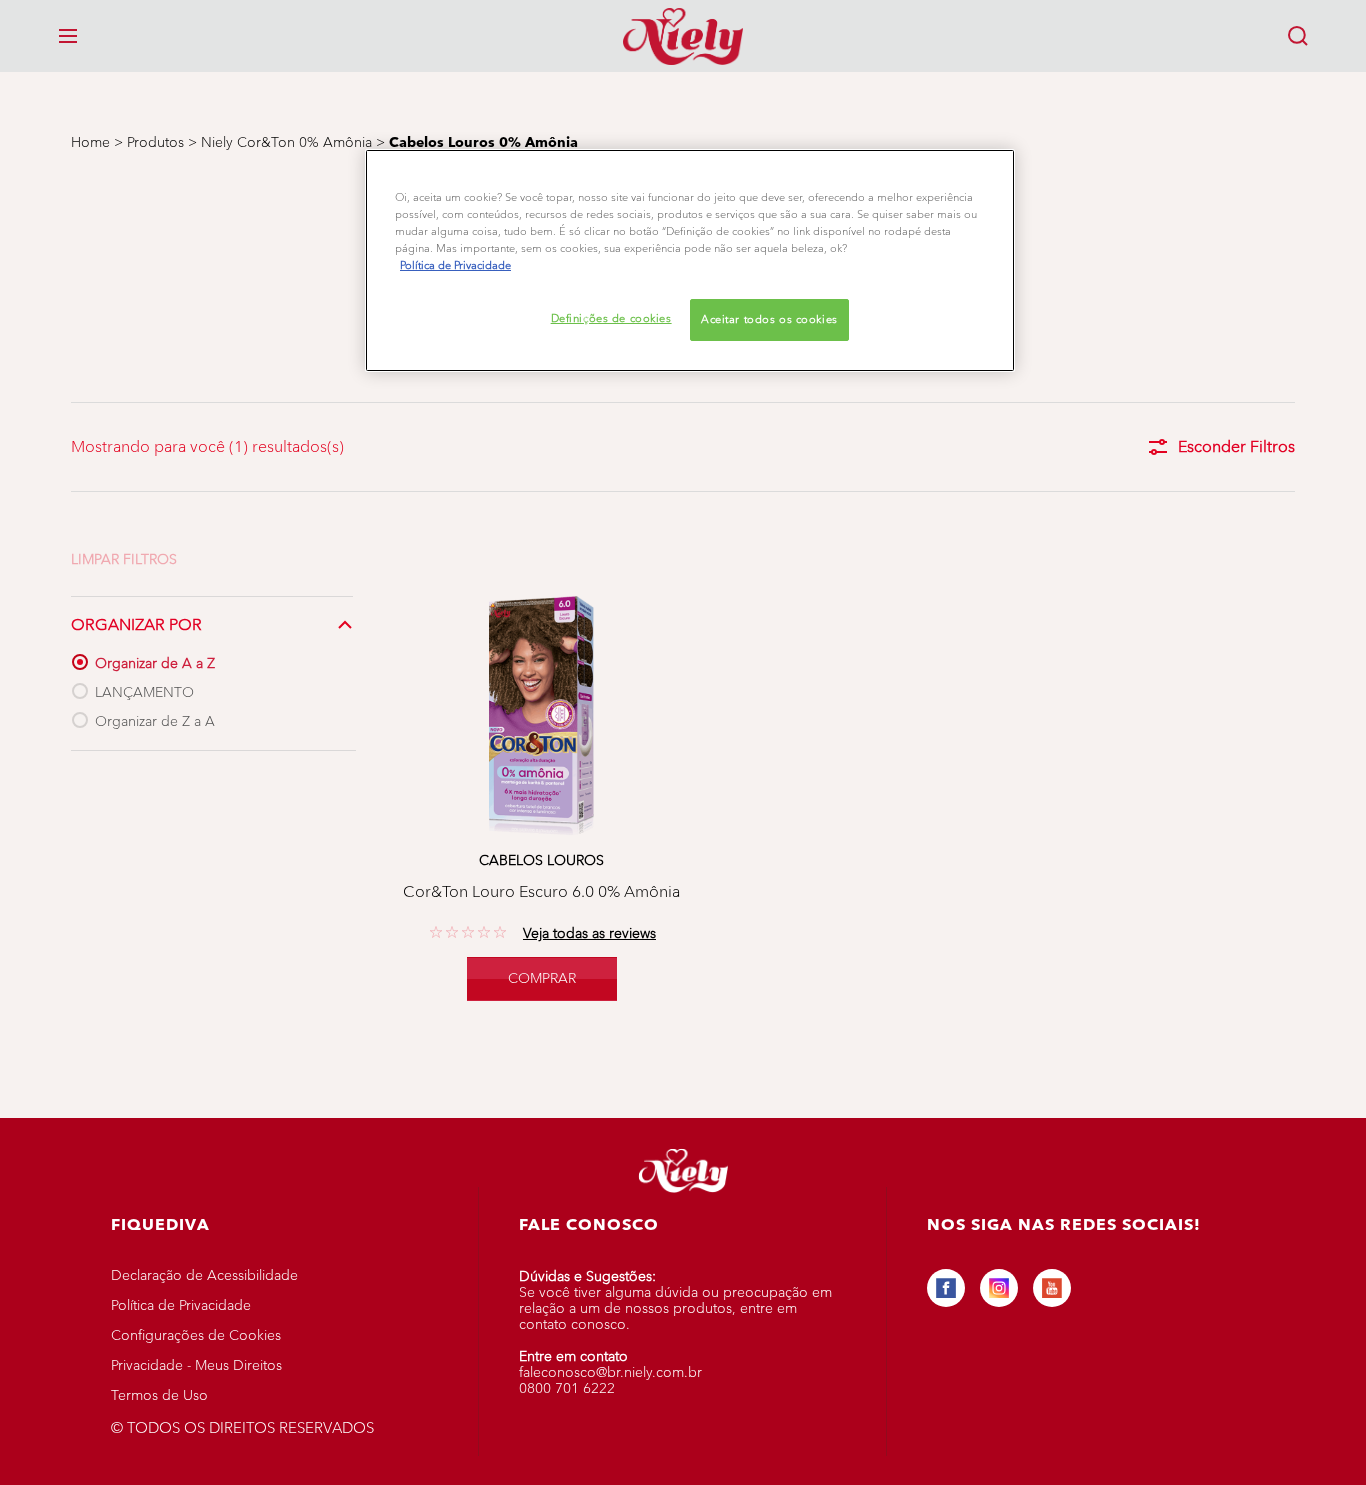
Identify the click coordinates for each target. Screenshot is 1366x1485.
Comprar (542, 978)
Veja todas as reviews (589, 933)
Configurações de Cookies (196, 1335)
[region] (690, 260)
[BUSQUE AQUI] (1298, 36)
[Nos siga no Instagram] (999, 1288)
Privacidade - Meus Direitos (196, 1365)
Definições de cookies (611, 318)
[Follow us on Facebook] (946, 1288)
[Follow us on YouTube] (1052, 1288)
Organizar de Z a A (155, 721)
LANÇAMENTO (144, 692)
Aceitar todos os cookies (769, 319)
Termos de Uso (159, 1395)
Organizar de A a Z (155, 663)
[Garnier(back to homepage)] (683, 36)
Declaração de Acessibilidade (204, 1275)
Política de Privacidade (181, 1305)
